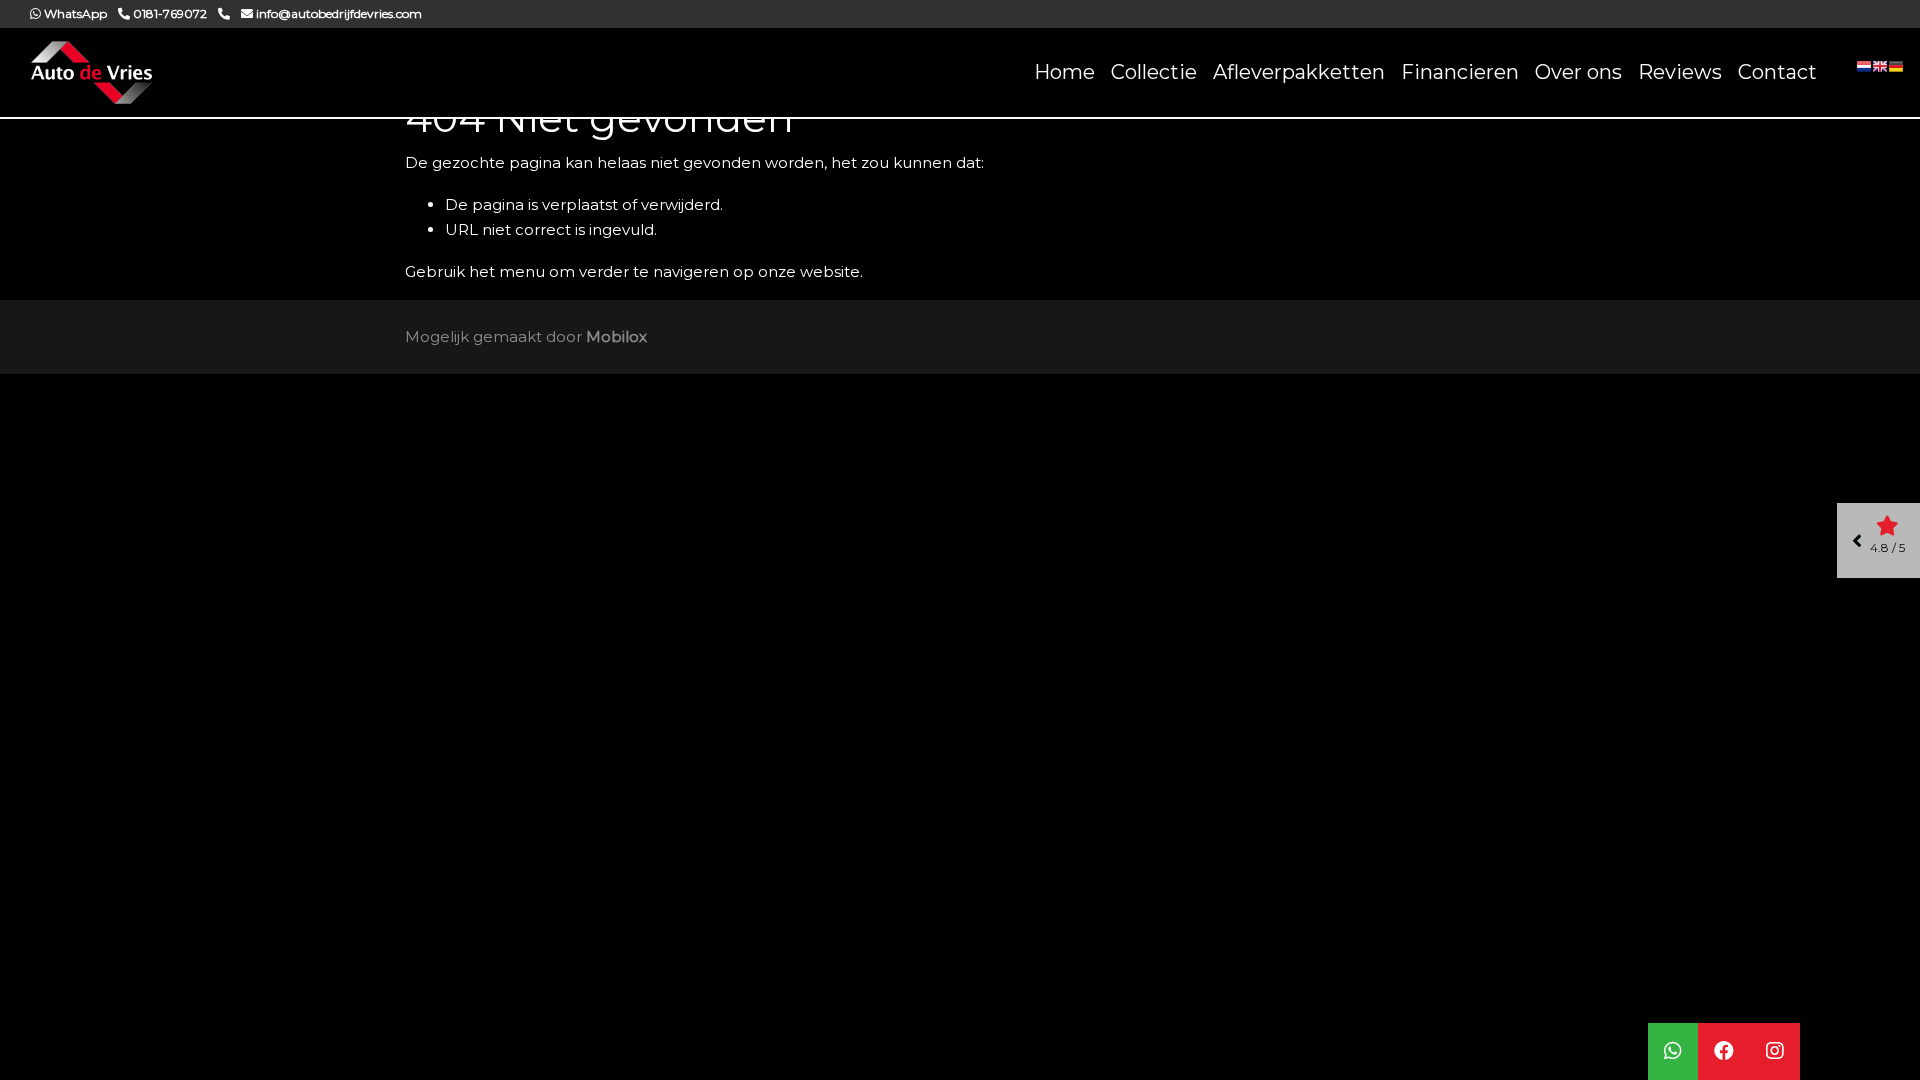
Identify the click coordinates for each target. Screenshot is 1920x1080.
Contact (1777, 72)
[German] (1896, 73)
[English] (1880, 73)
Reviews (1680, 72)
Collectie (1154, 72)
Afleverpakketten (1299, 72)
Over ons (1578, 72)
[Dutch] (1864, 73)
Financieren (1460, 72)
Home (1064, 72)
